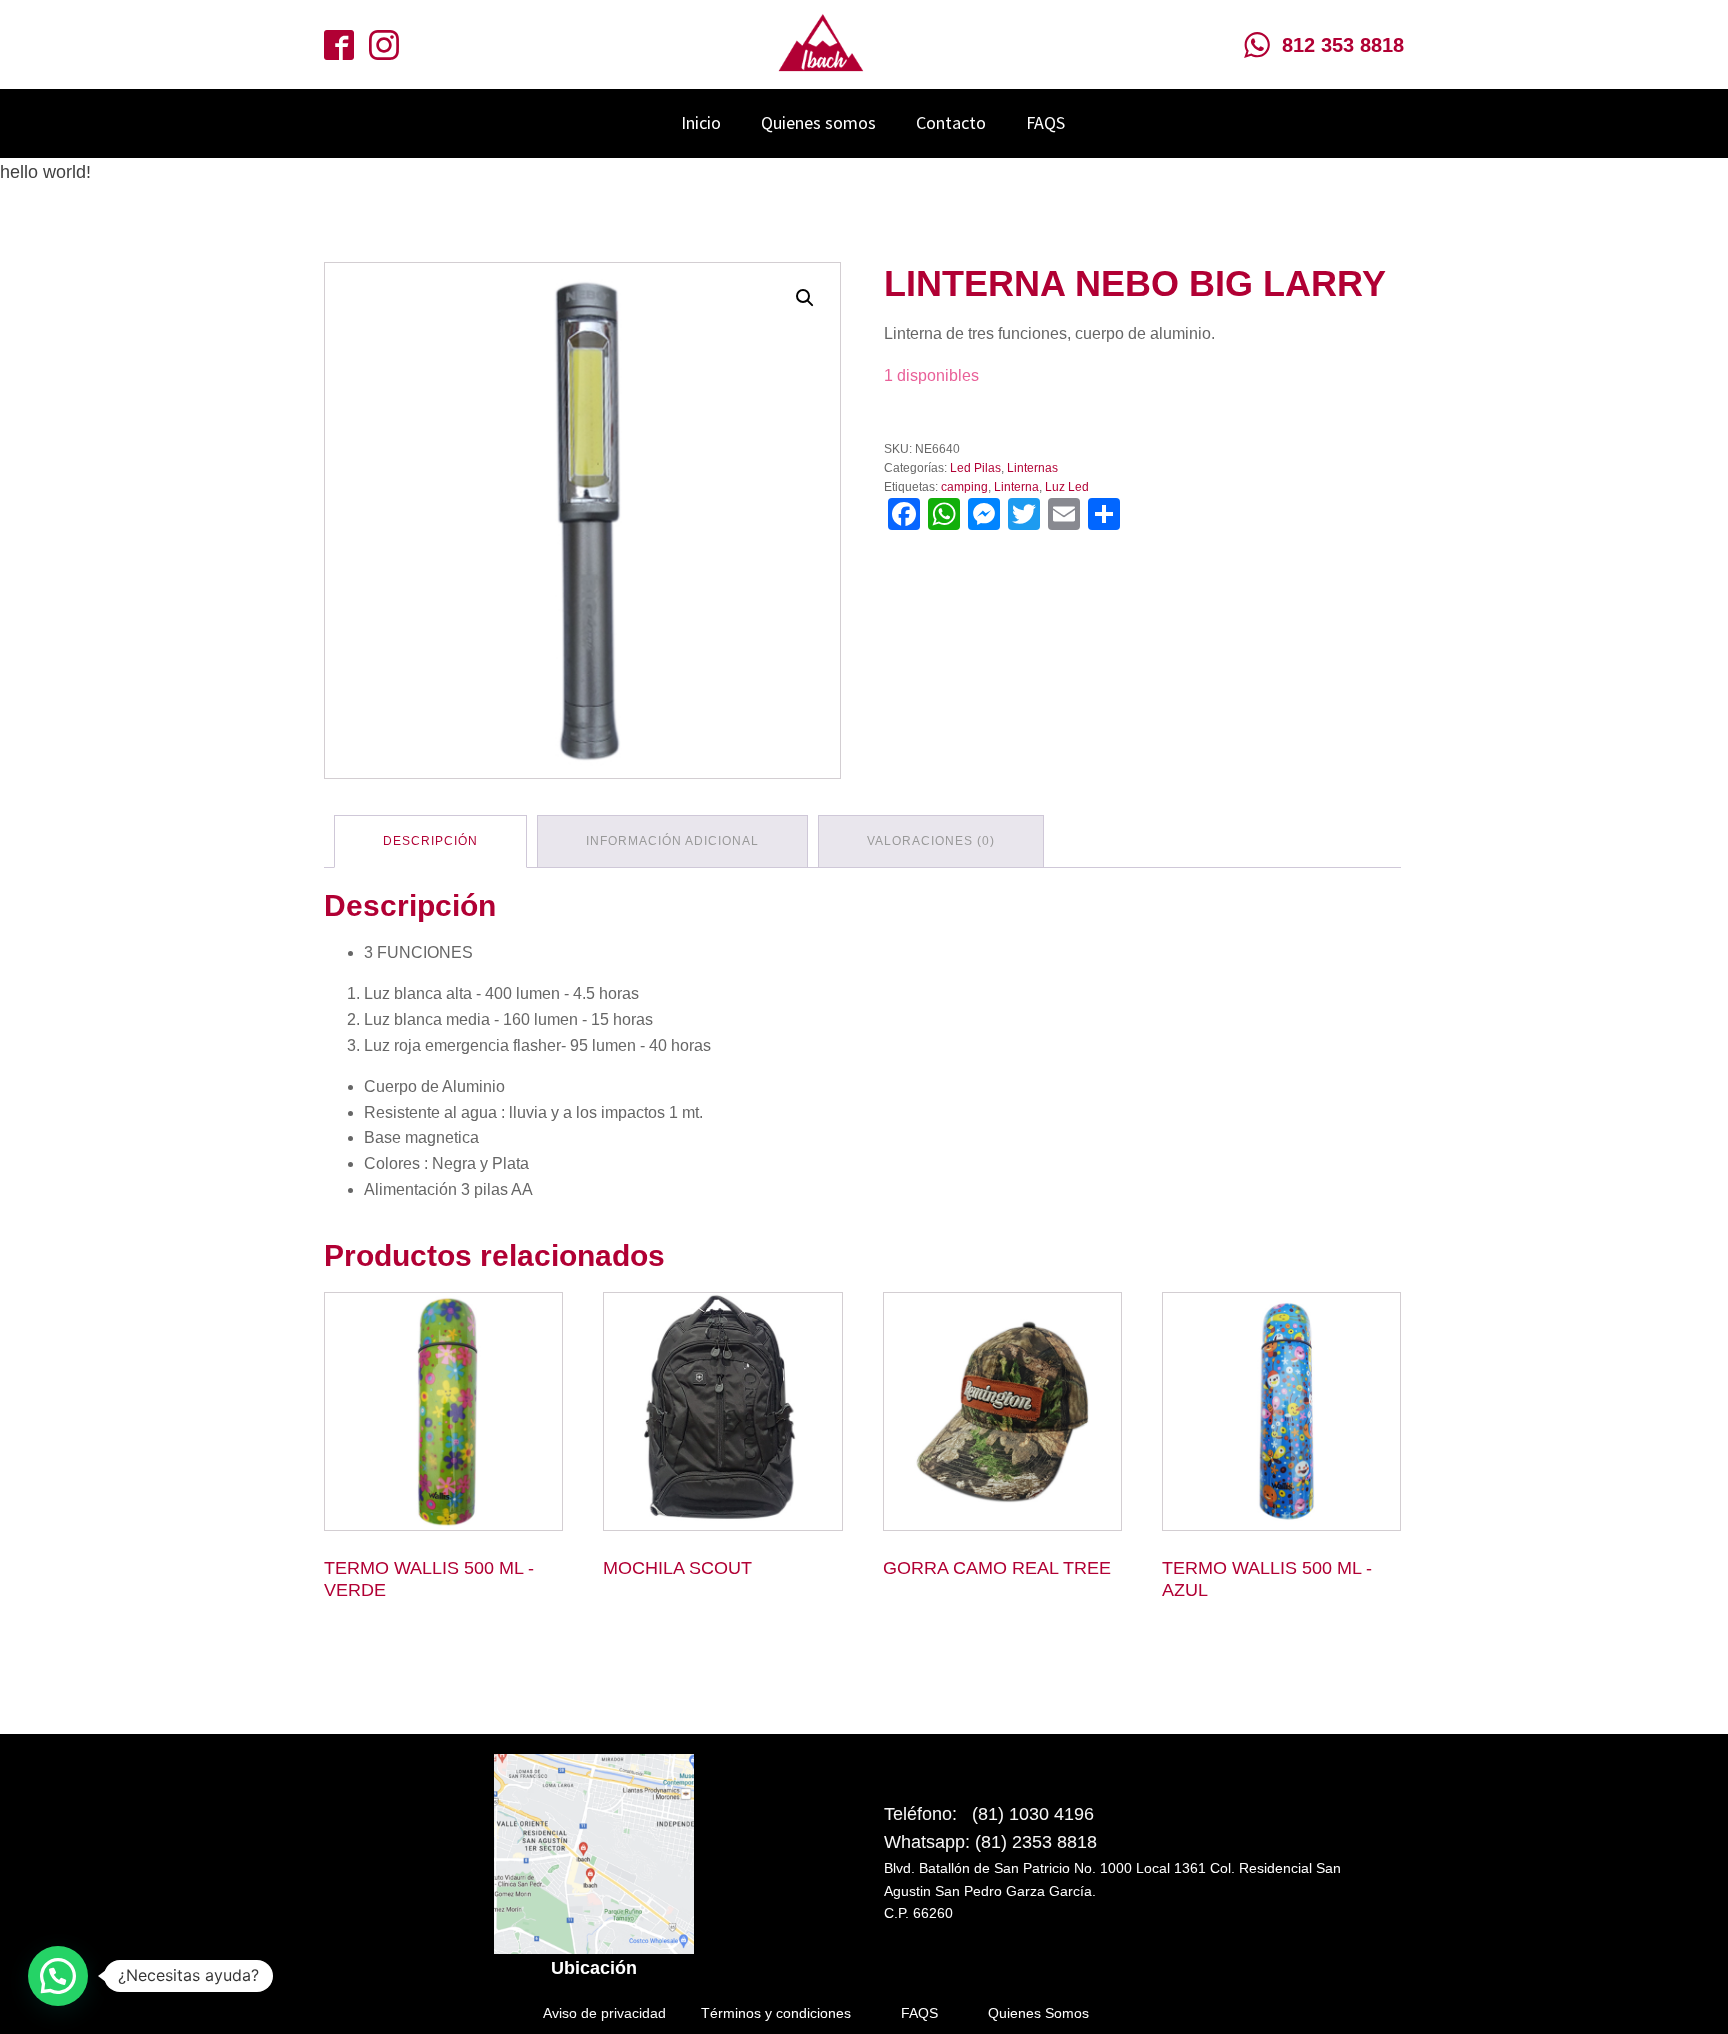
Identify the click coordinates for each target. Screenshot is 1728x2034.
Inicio (701, 122)
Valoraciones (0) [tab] (931, 841)
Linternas (1032, 468)
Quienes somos (818, 122)
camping (964, 487)
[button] (805, 298)
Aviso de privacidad (604, 2013)
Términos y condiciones (776, 2013)
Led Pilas (975, 468)
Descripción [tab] (430, 841)
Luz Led (1067, 487)
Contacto (951, 122)
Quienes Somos (1038, 2013)
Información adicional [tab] (672, 841)
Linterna (1016, 487)
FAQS (1045, 122)
